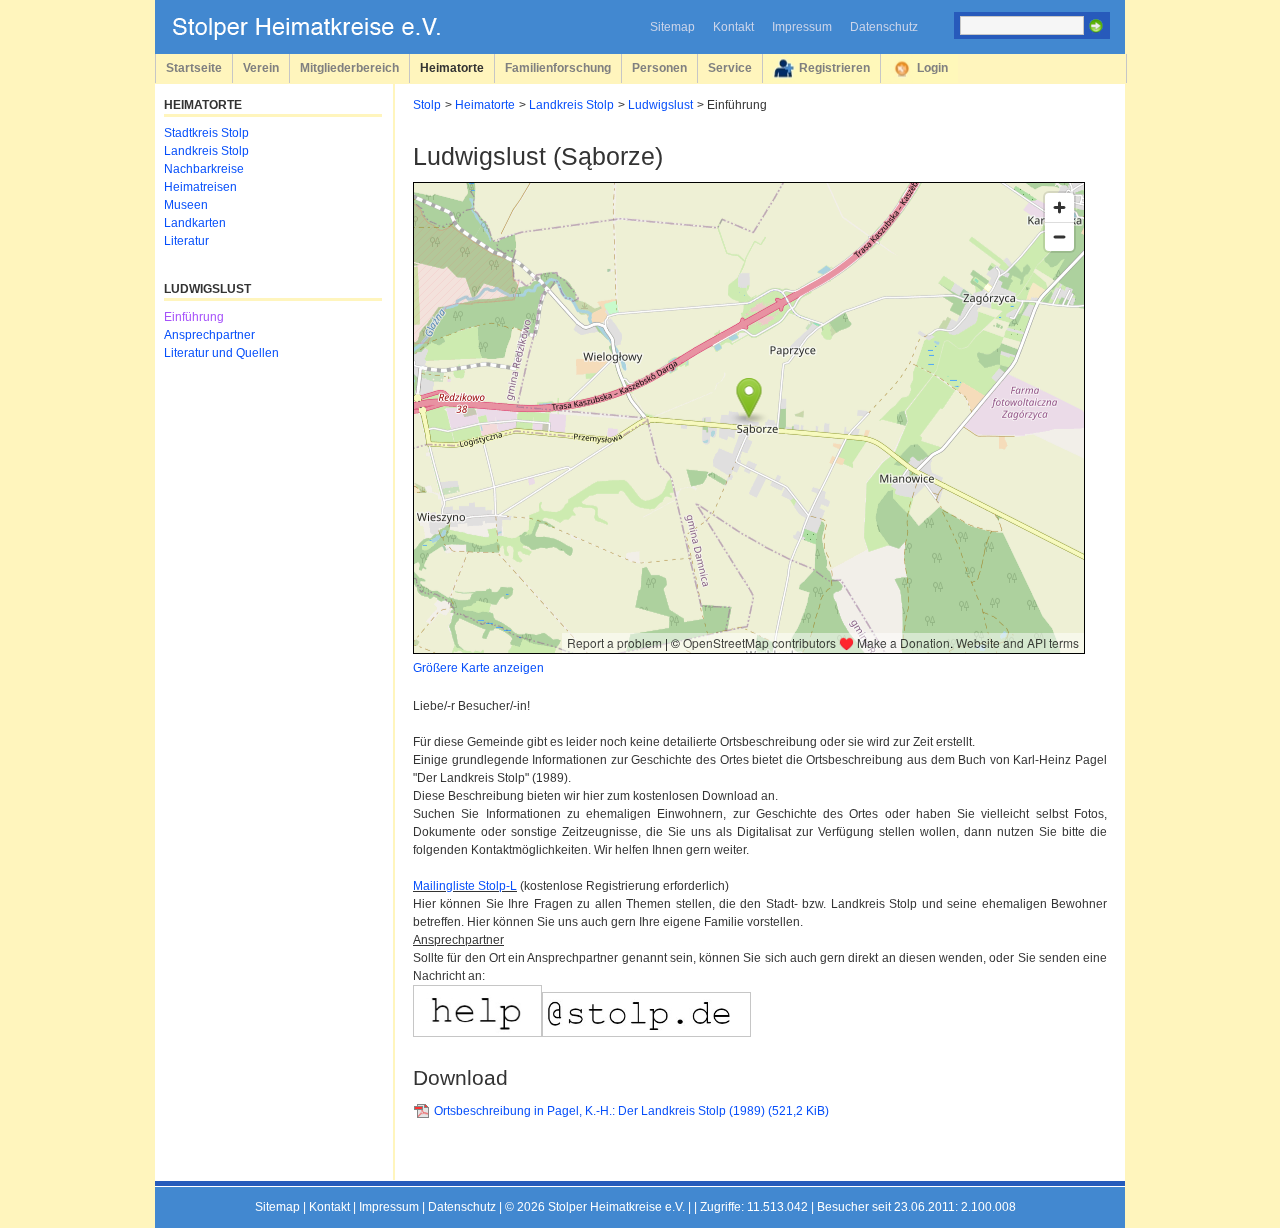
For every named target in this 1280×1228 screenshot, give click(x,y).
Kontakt (733, 27)
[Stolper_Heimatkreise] (321, 36)
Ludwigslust (660, 105)
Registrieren (834, 67)
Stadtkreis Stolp (206, 133)
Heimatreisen (200, 187)
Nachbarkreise (204, 169)
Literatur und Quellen (221, 353)
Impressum (802, 27)
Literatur (186, 241)
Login (932, 67)
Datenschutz (884, 27)
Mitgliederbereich (349, 67)
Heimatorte (452, 67)
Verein (261, 67)
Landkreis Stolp (571, 105)
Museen (186, 205)
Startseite (194, 67)
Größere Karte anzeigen (478, 668)
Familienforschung (558, 67)
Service (730, 67)
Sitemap (672, 27)
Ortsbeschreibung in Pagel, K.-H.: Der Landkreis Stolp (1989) (631, 1111)
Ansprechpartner (209, 335)
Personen (659, 67)
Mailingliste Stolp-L (465, 886)
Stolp (427, 105)
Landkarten (195, 223)
